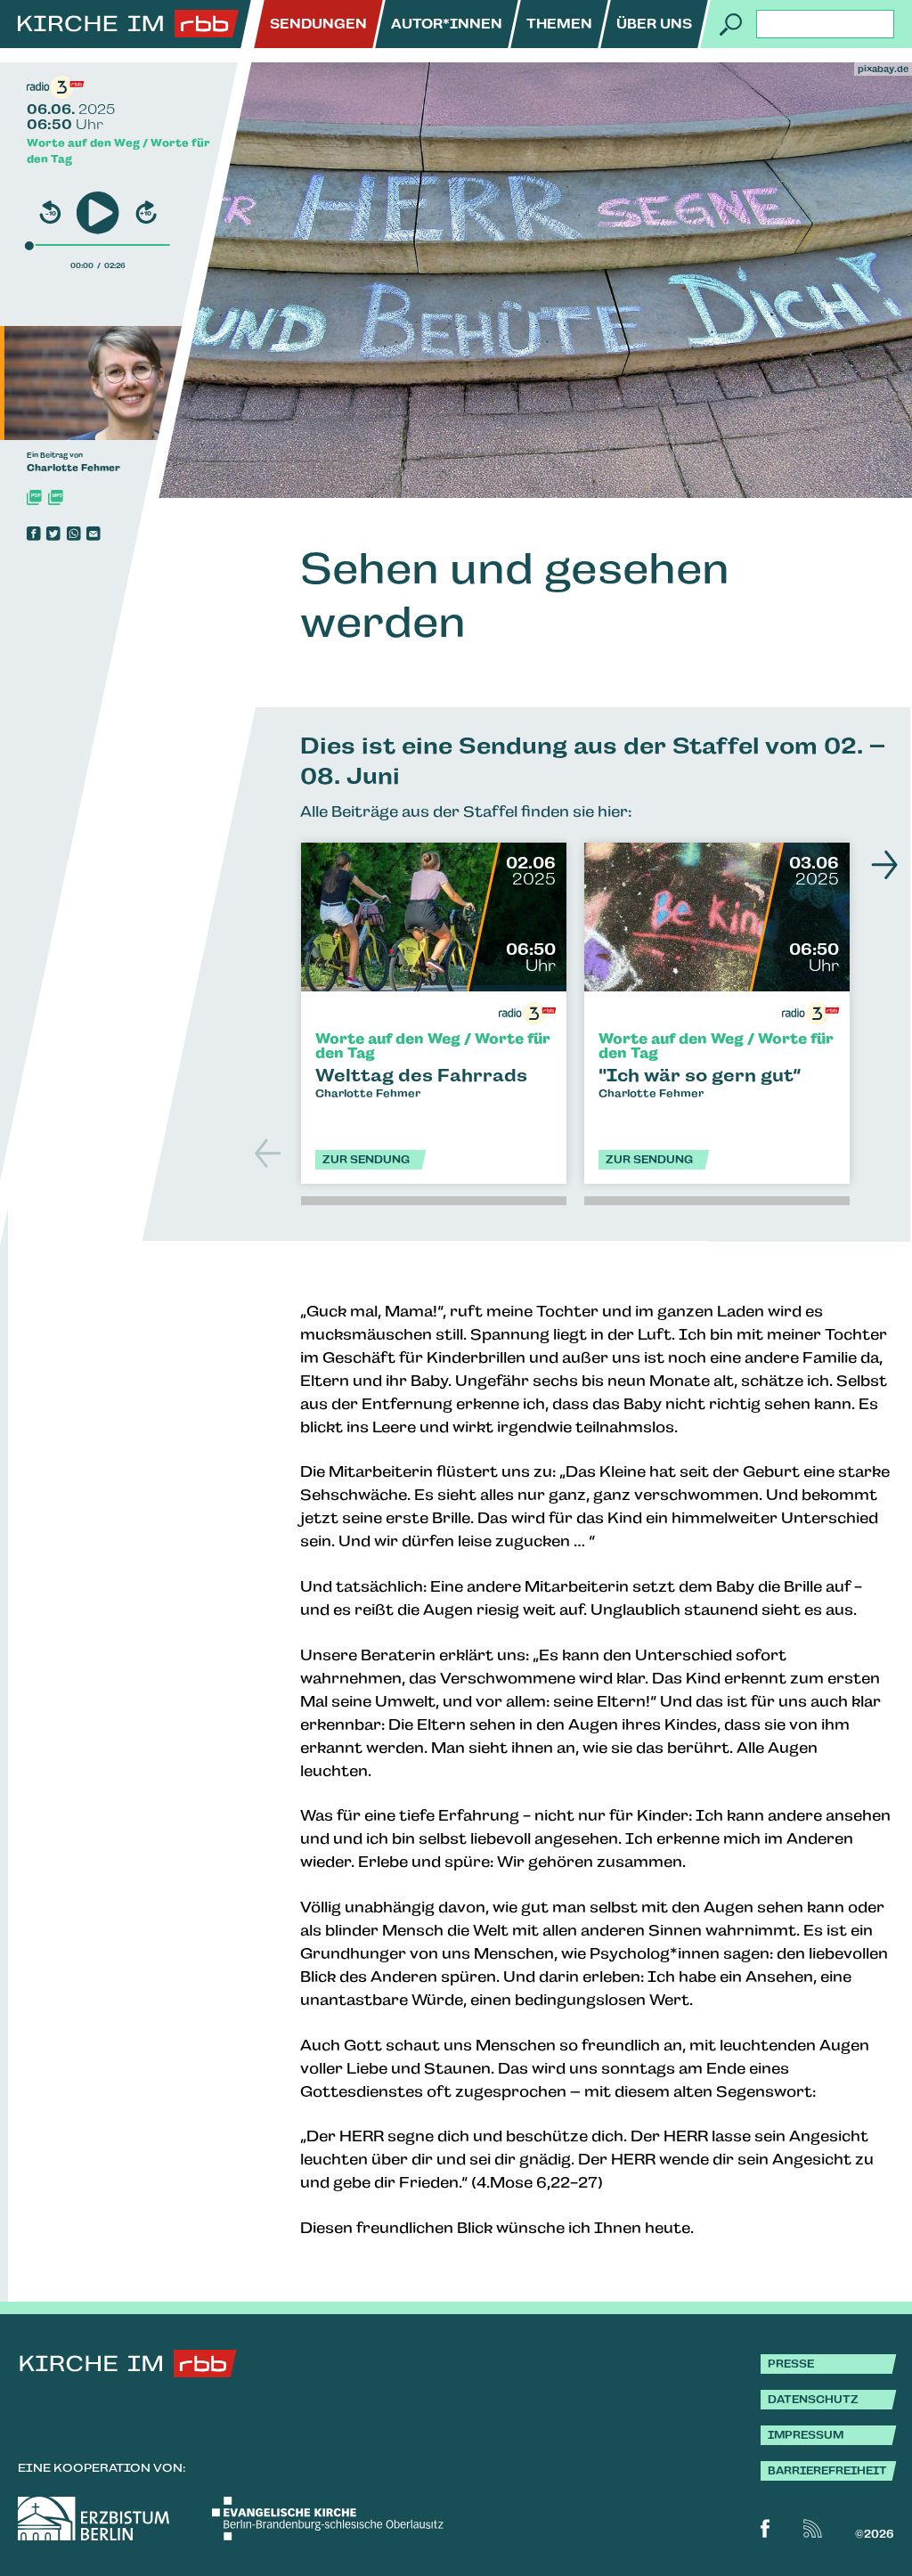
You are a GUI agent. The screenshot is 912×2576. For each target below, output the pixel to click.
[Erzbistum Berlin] (94, 2519)
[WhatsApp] (74, 534)
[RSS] (813, 2528)
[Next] (880, 865)
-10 (51, 213)
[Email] (94, 534)
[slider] (29, 245)
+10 (146, 213)
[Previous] (270, 1153)
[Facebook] (34, 534)
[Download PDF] (34, 497)
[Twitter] (53, 534)
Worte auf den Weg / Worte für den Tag (118, 151)
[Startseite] (128, 24)
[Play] (98, 212)
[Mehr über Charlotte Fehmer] (129, 383)
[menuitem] (318, 24)
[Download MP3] (56, 497)
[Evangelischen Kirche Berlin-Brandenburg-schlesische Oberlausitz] (328, 2519)
